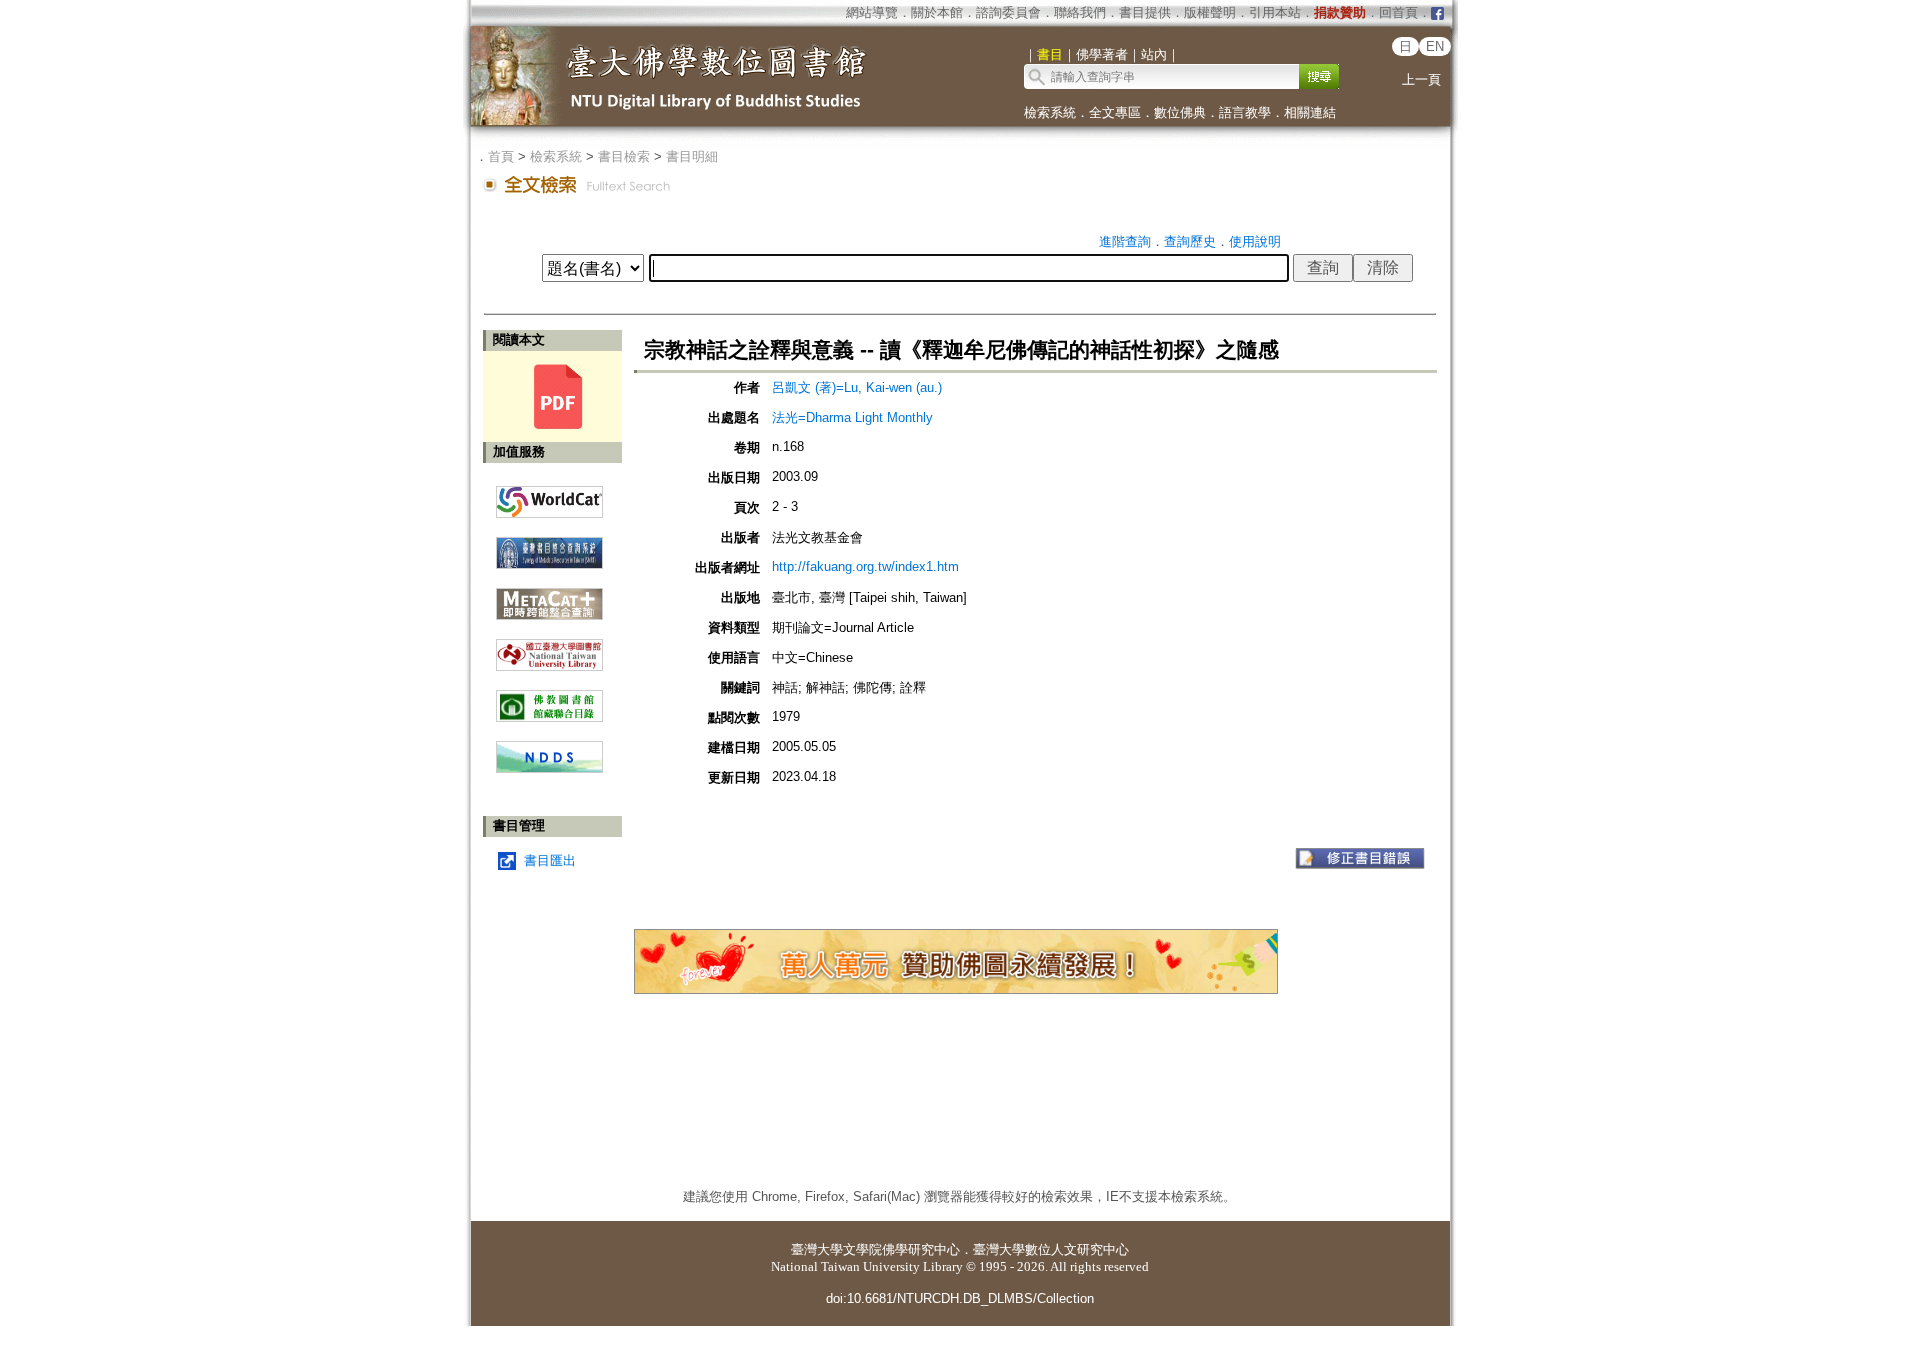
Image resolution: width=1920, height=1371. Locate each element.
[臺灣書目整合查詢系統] (549, 545)
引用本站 (1275, 12)
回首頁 (1398, 12)
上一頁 (1421, 79)
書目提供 (1145, 12)
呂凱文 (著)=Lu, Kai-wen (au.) (857, 387)
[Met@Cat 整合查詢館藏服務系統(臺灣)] (549, 596)
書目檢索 (624, 156)
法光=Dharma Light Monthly (852, 417)
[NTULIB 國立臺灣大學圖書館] (549, 647)
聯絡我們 (1080, 12)
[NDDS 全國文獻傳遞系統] (549, 768)
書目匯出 (550, 860)
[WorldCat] (549, 497)
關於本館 (937, 12)
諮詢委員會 (1008, 12)
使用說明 (1255, 241)
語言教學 (1245, 112)
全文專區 (1115, 112)
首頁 (501, 156)
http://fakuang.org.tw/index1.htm (865, 566)
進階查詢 (1125, 241)
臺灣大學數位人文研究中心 (1051, 1249)
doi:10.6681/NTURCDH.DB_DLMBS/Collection (960, 1298)
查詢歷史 (1190, 241)
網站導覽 (872, 12)
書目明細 (692, 156)
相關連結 (1310, 112)
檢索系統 (1050, 112)
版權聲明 (1210, 12)
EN (1435, 46)
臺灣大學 (817, 1249)
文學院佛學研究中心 (901, 1249)
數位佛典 (1180, 112)
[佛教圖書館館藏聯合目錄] (549, 698)
